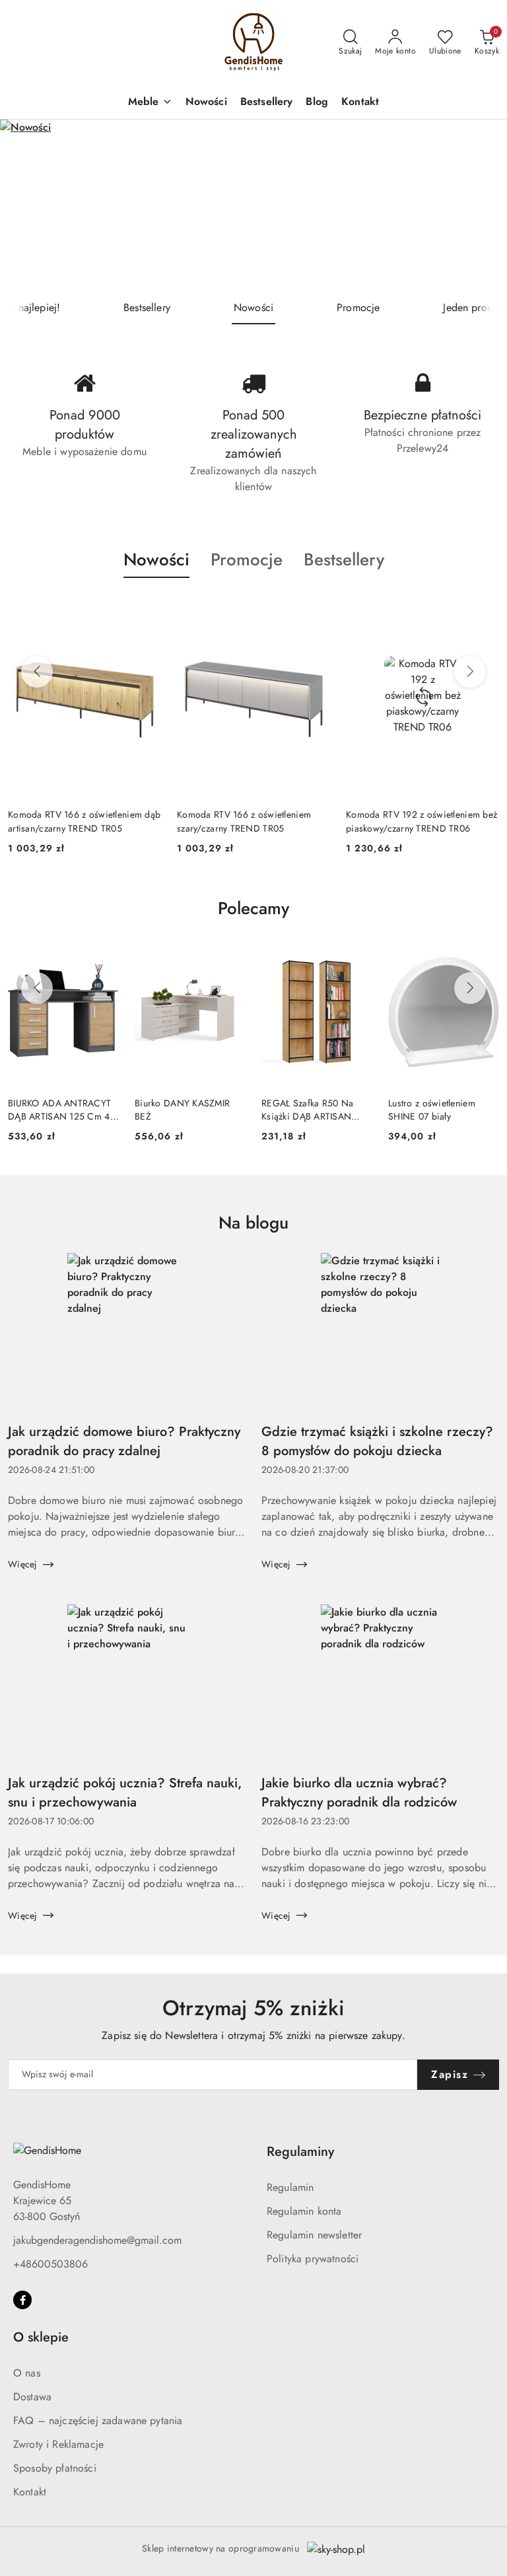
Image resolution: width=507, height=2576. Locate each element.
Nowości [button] (156, 559)
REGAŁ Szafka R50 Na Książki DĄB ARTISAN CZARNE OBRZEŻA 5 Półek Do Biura (307, 1110)
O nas (27, 2373)
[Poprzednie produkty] (37, 672)
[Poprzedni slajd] (29, 205)
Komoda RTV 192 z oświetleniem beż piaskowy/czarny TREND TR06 (253, 821)
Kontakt (30, 2492)
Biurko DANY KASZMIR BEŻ (182, 1110)
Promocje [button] (247, 559)
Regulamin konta (304, 2211)
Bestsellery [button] (344, 559)
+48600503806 (51, 2264)
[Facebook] (22, 2300)
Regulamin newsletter (314, 2235)
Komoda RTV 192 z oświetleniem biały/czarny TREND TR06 (413, 821)
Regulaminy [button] (300, 2152)
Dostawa (32, 2397)
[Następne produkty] (470, 672)
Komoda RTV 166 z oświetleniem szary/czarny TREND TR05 (75, 821)
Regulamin (290, 2187)
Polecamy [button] (253, 908)
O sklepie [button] (41, 2337)
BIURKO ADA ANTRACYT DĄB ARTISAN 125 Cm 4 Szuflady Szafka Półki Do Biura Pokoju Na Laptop (59, 1110)
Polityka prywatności (313, 2259)
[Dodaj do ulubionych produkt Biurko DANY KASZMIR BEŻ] (230, 954)
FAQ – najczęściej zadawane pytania (98, 2420)
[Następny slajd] (478, 205)
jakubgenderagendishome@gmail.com (97, 2240)
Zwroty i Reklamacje (58, 2444)
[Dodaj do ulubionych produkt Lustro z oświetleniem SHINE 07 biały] (484, 954)
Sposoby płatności (55, 2468)
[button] (150, 103)
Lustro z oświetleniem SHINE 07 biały (432, 1110)
